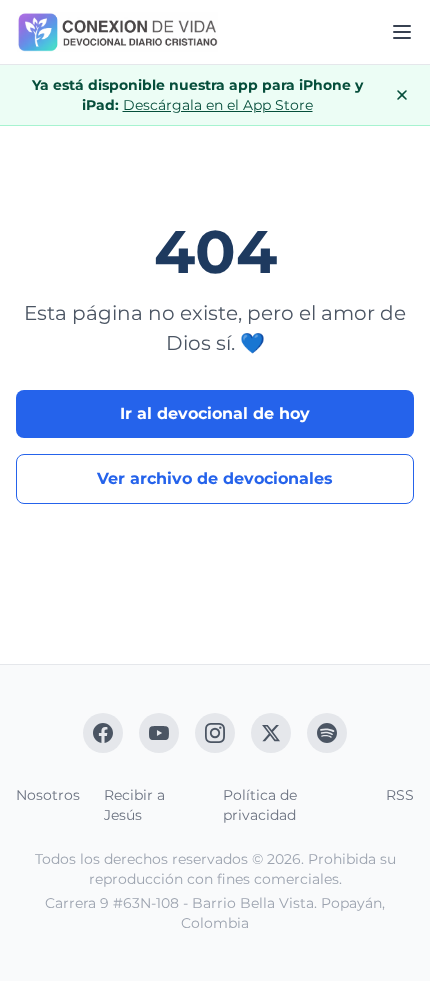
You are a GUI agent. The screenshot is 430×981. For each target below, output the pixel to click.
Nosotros (48, 795)
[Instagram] (215, 733)
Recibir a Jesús (134, 805)
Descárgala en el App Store (218, 105)
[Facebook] (103, 733)
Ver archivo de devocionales (215, 478)
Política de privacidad (260, 805)
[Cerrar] (402, 95)
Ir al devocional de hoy (215, 413)
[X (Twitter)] (271, 733)
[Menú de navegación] (402, 32)
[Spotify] (327, 733)
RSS (400, 795)
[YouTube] (159, 733)
